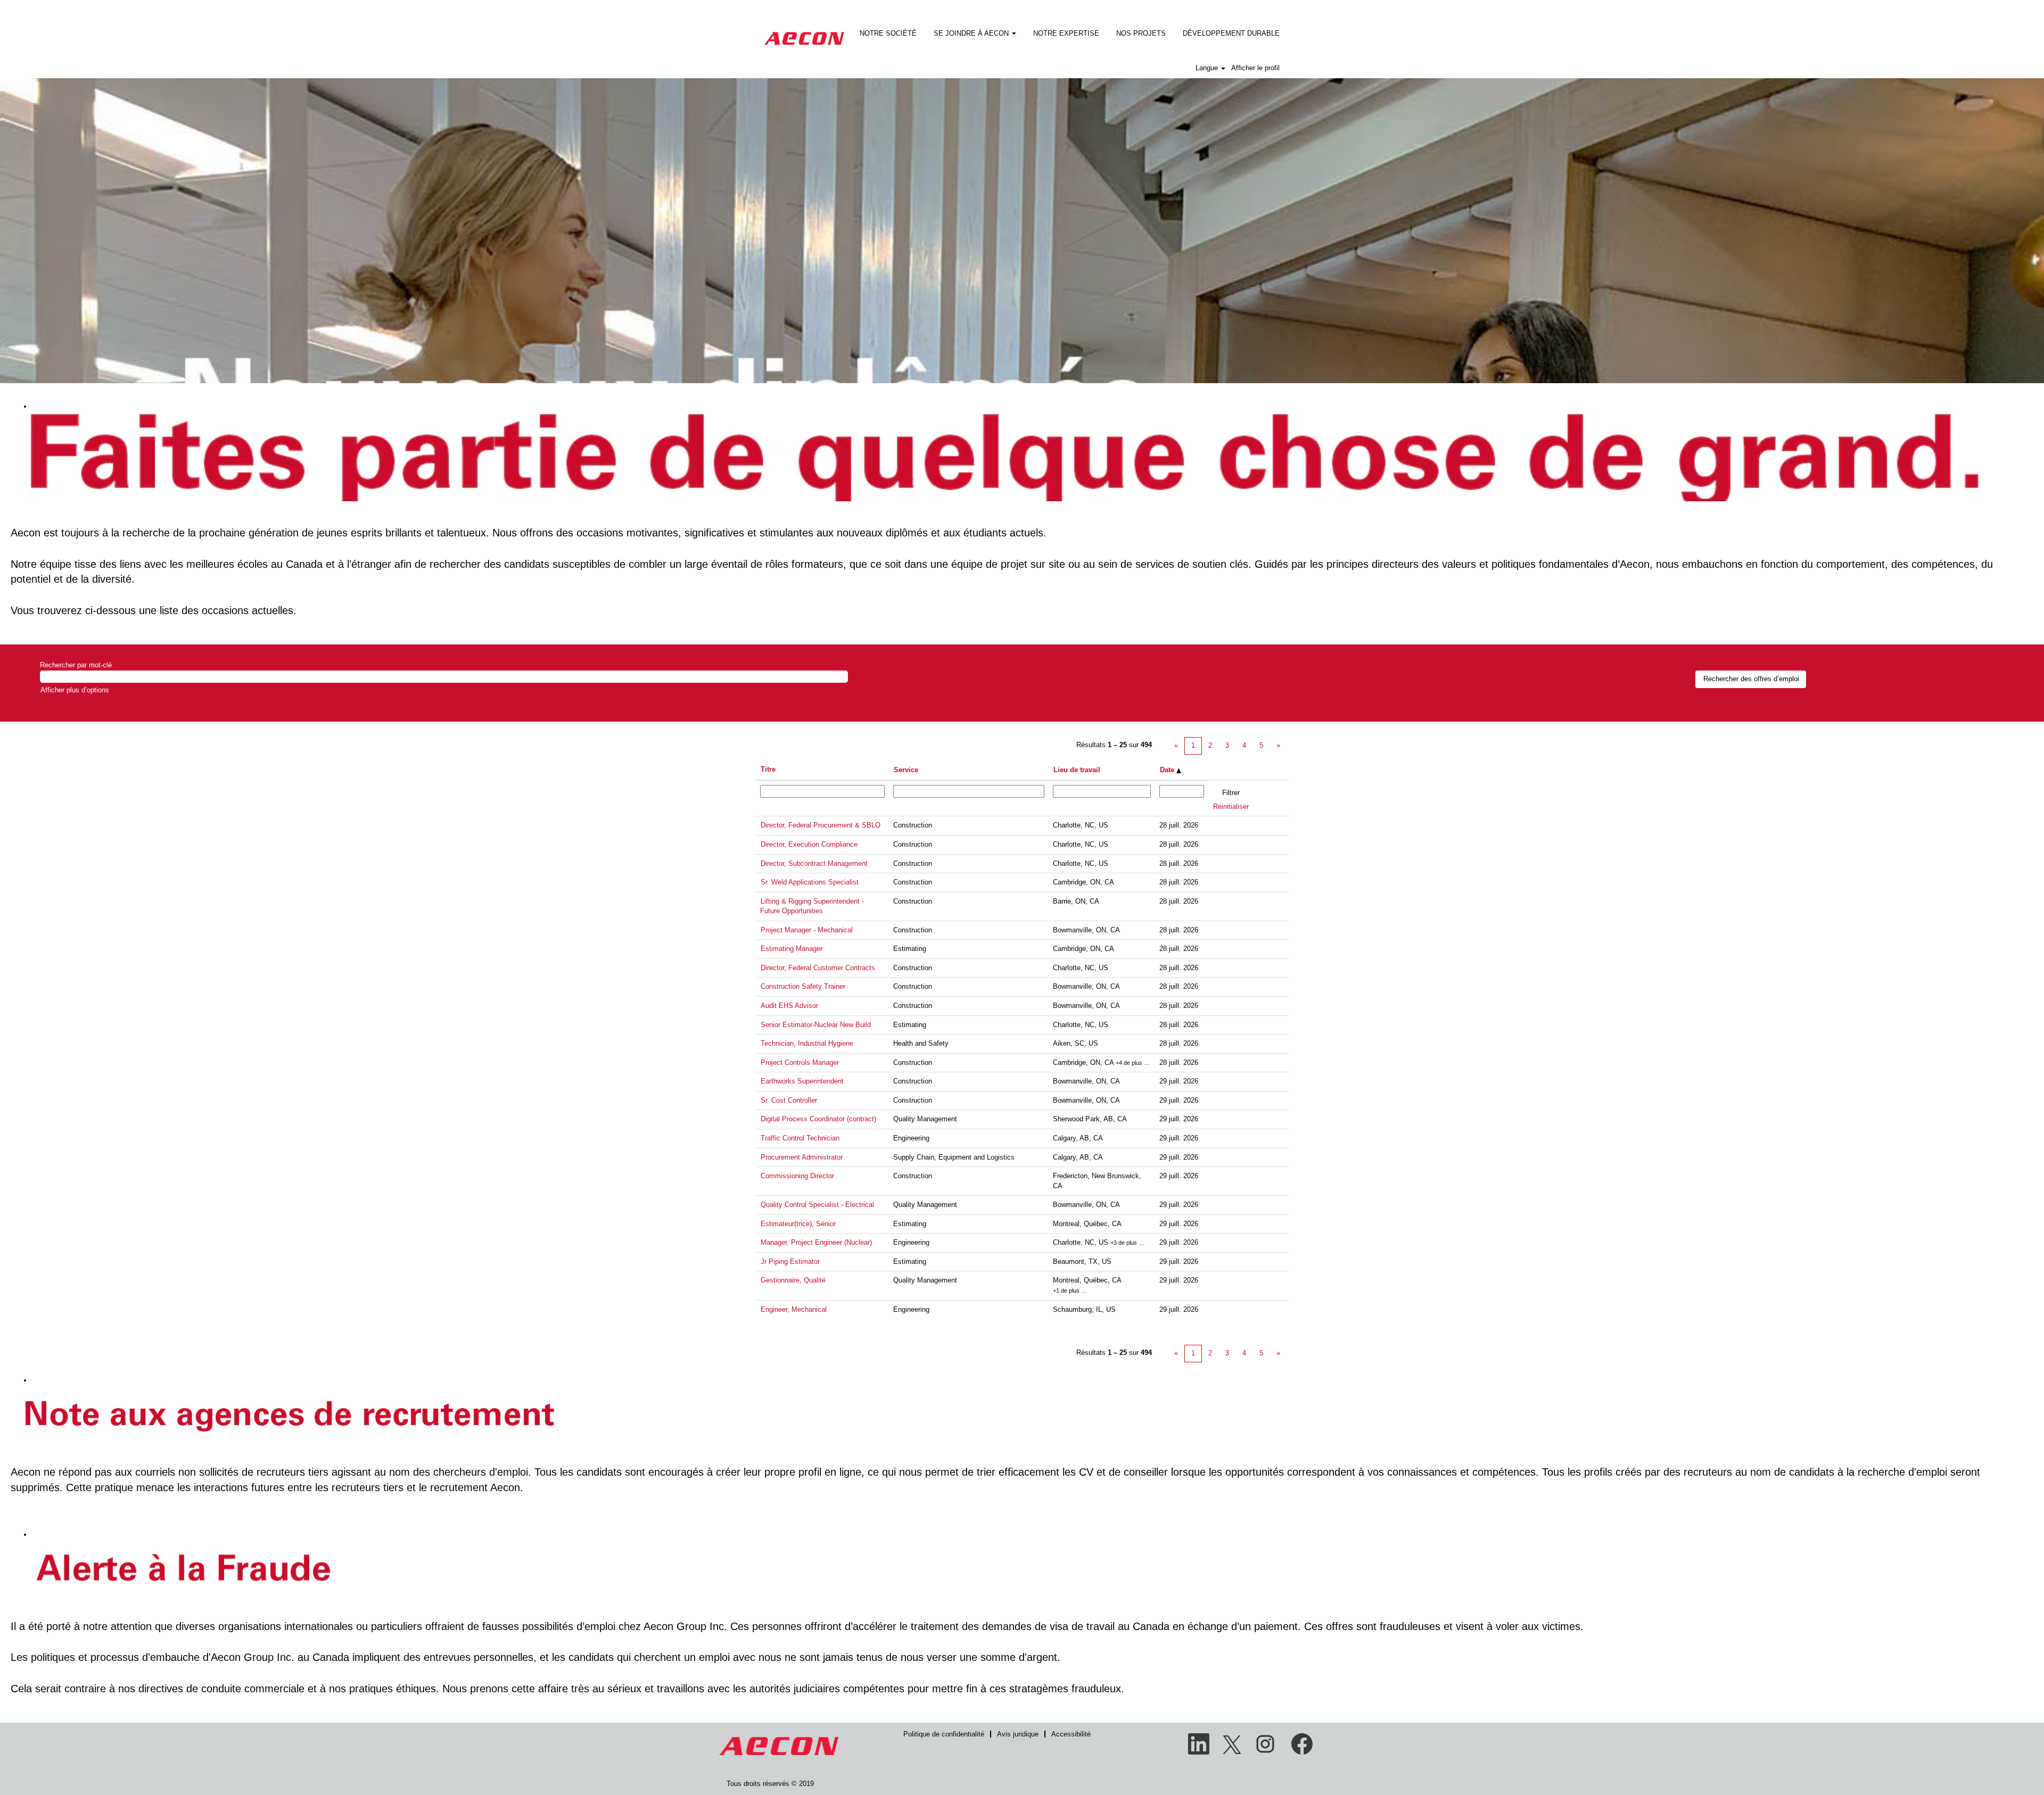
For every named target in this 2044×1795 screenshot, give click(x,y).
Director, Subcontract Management (814, 863)
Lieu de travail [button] (1077, 770)
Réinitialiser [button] (1231, 806)
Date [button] (1168, 770)
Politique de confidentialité (944, 1734)
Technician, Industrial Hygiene (807, 1043)
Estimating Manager (792, 949)
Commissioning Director (797, 1176)
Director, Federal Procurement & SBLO (821, 825)
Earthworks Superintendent (802, 1081)
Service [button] (906, 770)
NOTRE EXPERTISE (1066, 33)
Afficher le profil (1255, 68)
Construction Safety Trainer (803, 986)
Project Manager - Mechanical (807, 930)
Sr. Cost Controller (789, 1100)
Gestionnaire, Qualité (793, 1280)
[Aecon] (804, 31)
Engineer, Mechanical (794, 1309)
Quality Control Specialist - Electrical (817, 1205)
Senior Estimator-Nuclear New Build (816, 1025)
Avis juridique (1018, 1734)
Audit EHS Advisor (789, 1006)
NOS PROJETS (1141, 33)
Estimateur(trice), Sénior (798, 1224)
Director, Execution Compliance (809, 844)
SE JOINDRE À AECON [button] (972, 33)
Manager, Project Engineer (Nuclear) (816, 1242)
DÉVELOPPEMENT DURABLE (1231, 33)
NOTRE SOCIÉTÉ (888, 33)
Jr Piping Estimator (790, 1262)
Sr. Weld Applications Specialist (810, 882)
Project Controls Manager (800, 1062)
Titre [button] (768, 769)
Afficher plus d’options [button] (75, 690)
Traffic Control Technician (800, 1138)
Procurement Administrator (802, 1157)
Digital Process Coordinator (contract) (818, 1119)
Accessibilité (1071, 1734)
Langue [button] (1208, 68)
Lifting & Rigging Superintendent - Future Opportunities (812, 906)
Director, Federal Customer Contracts (818, 968)
